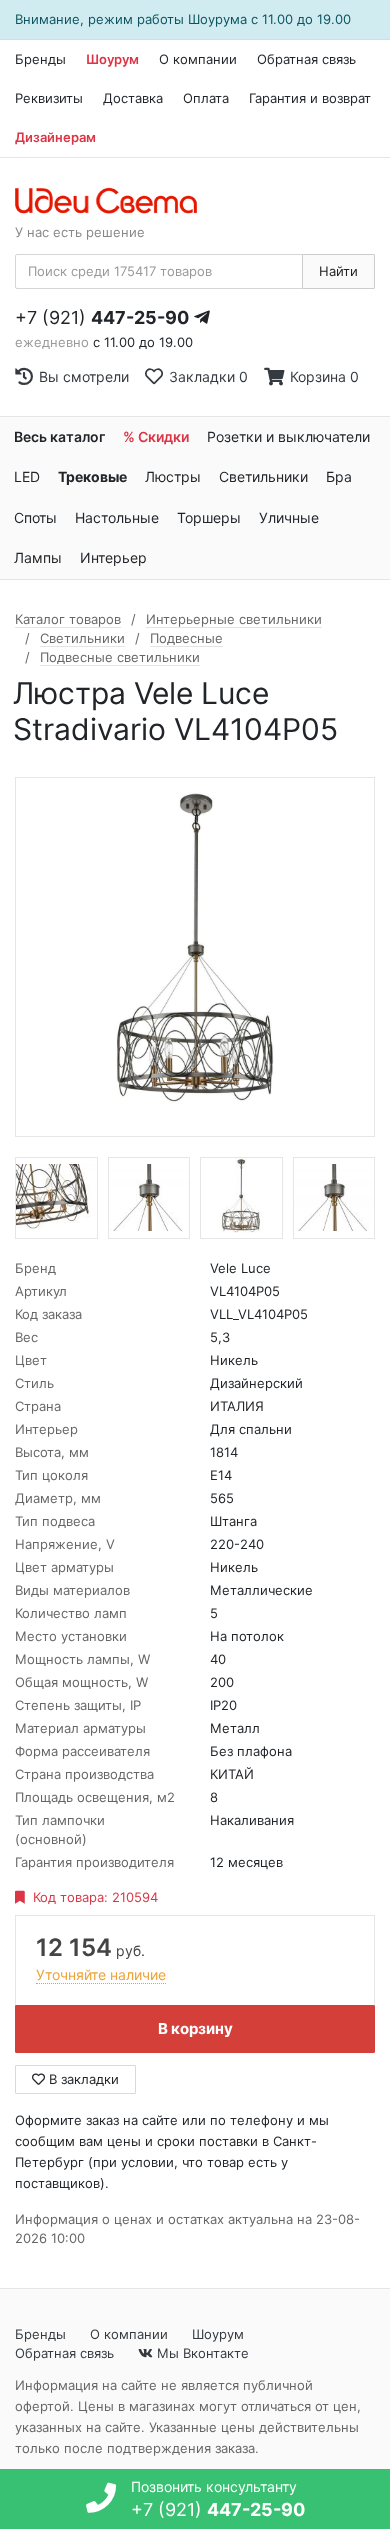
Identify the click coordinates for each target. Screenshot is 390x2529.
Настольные (117, 517)
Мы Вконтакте (201, 2353)
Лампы (38, 557)
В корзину (195, 2028)
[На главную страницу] (116, 202)
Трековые (92, 476)
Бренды (40, 59)
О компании (198, 59)
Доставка (133, 98)
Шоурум (112, 59)
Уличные (289, 517)
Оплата (206, 98)
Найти (338, 271)
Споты (35, 517)
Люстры (173, 476)
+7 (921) (102, 317)
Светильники (263, 476)
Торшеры (209, 517)
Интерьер (113, 557)
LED (27, 476)
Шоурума (217, 19)
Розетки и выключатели (288, 436)
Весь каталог (59, 436)
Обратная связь (306, 59)
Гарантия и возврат (310, 98)
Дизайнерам (55, 137)
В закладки (82, 2079)
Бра (339, 476)
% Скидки (156, 436)
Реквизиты (49, 98)
